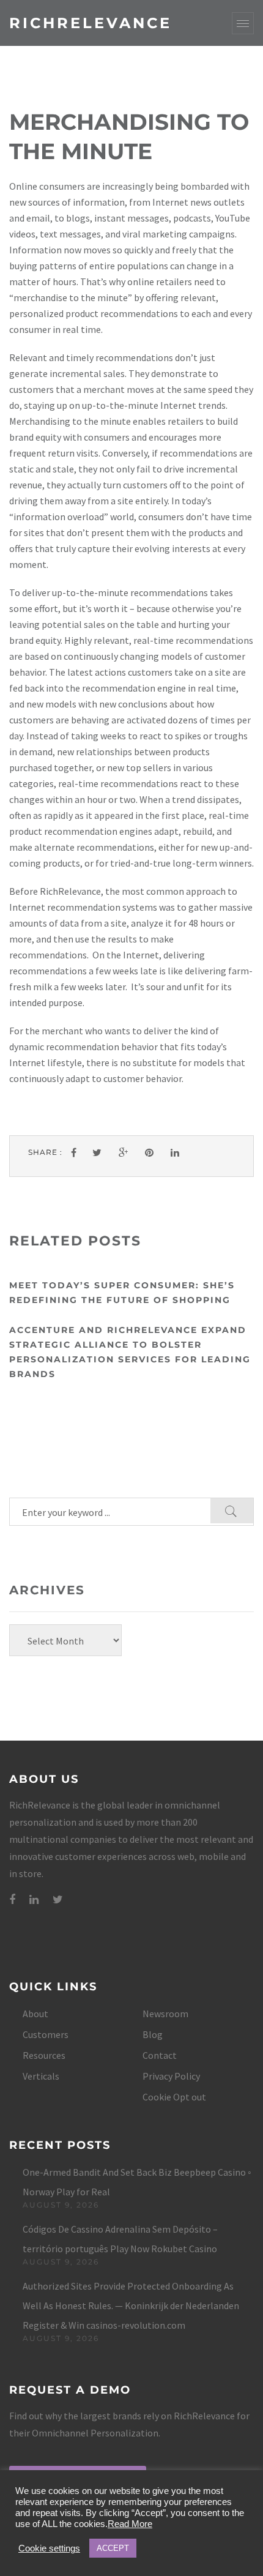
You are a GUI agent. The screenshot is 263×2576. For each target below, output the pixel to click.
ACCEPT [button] (113, 2548)
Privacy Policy (171, 2076)
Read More (130, 2524)
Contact (160, 2055)
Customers (46, 2034)
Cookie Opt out (174, 2097)
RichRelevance (91, 23)
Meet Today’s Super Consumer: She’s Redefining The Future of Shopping (122, 1293)
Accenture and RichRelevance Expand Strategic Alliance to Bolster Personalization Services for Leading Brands (130, 1352)
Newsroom (165, 2014)
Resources (44, 2055)
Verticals (41, 2076)
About (35, 2014)
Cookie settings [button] (49, 2548)
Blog (153, 2034)
